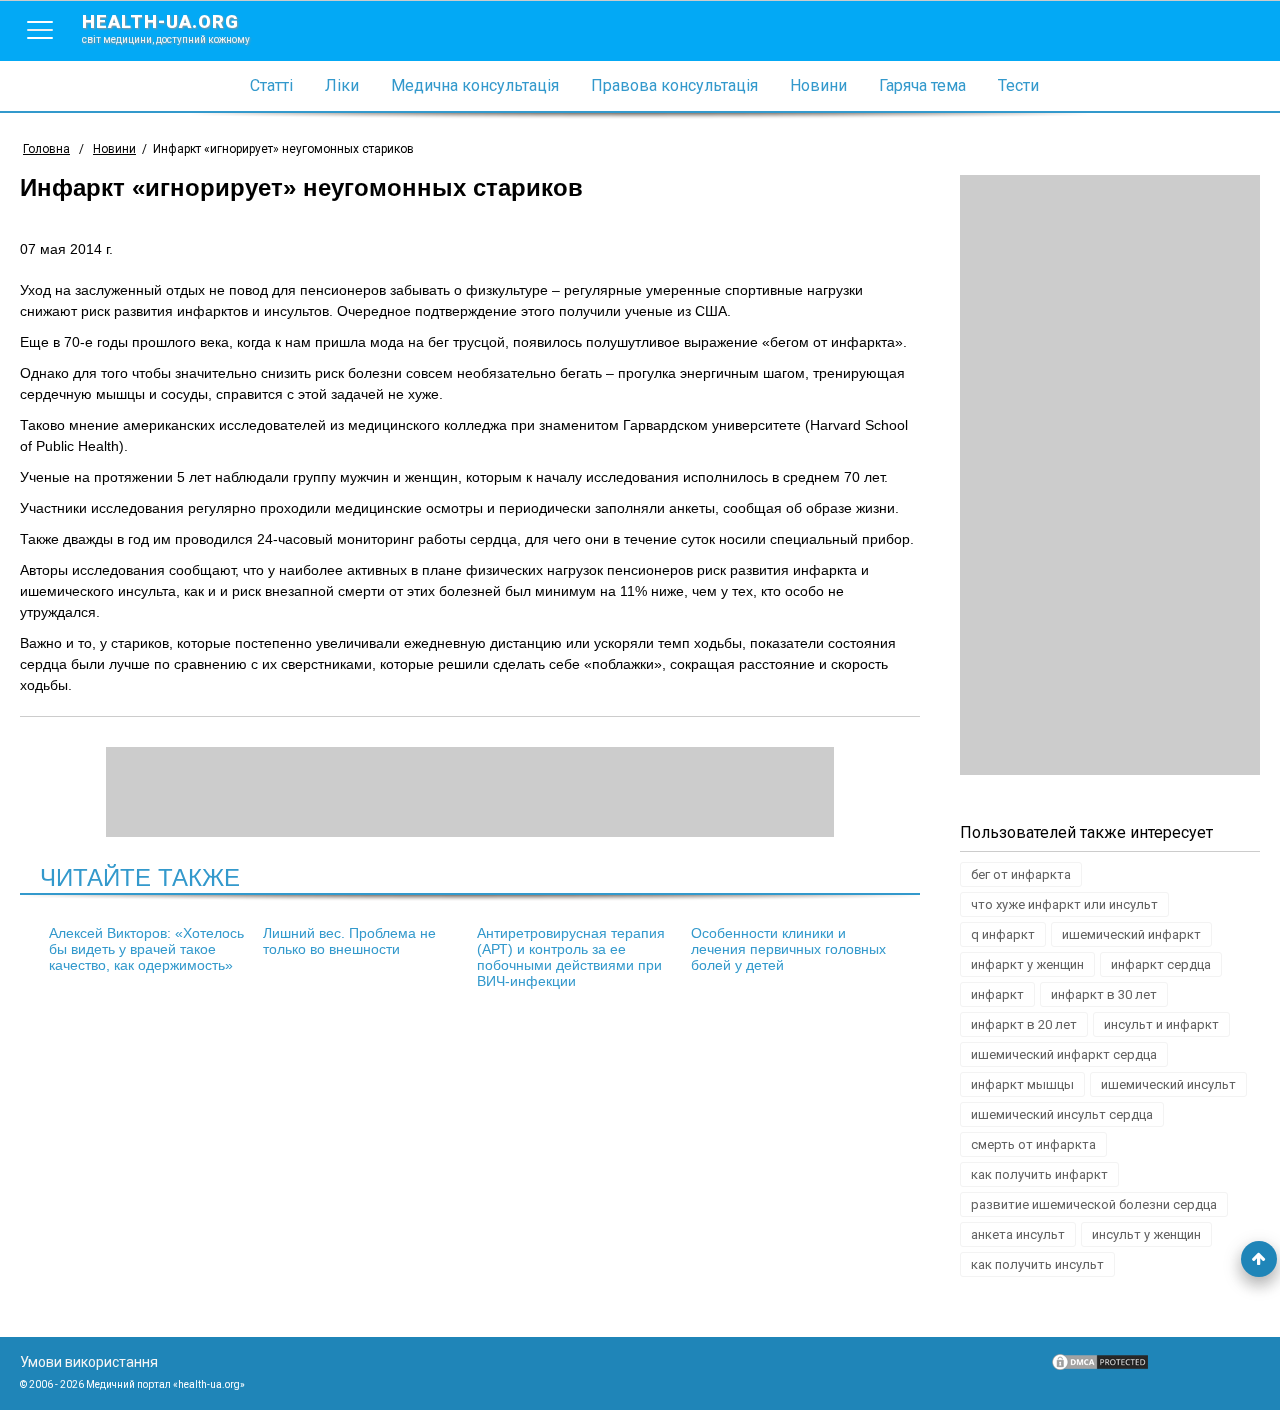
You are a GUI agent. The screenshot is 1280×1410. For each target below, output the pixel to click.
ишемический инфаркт (1131, 934)
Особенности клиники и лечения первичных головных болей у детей (788, 949)
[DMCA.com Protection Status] (1100, 1367)
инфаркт (997, 994)
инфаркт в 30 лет (1104, 994)
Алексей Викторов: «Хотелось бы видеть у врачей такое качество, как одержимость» (146, 949)
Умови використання (89, 1362)
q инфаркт (1003, 934)
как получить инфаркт (1039, 1174)
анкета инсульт (1018, 1234)
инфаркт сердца (1161, 964)
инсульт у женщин (1146, 1234)
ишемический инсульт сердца (1062, 1114)
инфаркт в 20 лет (1024, 1024)
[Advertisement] (1110, 475)
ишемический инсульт (1168, 1084)
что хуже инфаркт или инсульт (1064, 904)
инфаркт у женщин (1027, 964)
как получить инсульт (1037, 1264)
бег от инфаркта (1021, 874)
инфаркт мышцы (1022, 1084)
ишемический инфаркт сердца (1064, 1054)
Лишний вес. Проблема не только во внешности (349, 941)
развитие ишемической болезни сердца (1094, 1204)
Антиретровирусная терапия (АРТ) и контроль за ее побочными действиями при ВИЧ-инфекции (571, 957)
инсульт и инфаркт (1161, 1024)
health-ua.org (166, 28)
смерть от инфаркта (1033, 1144)
